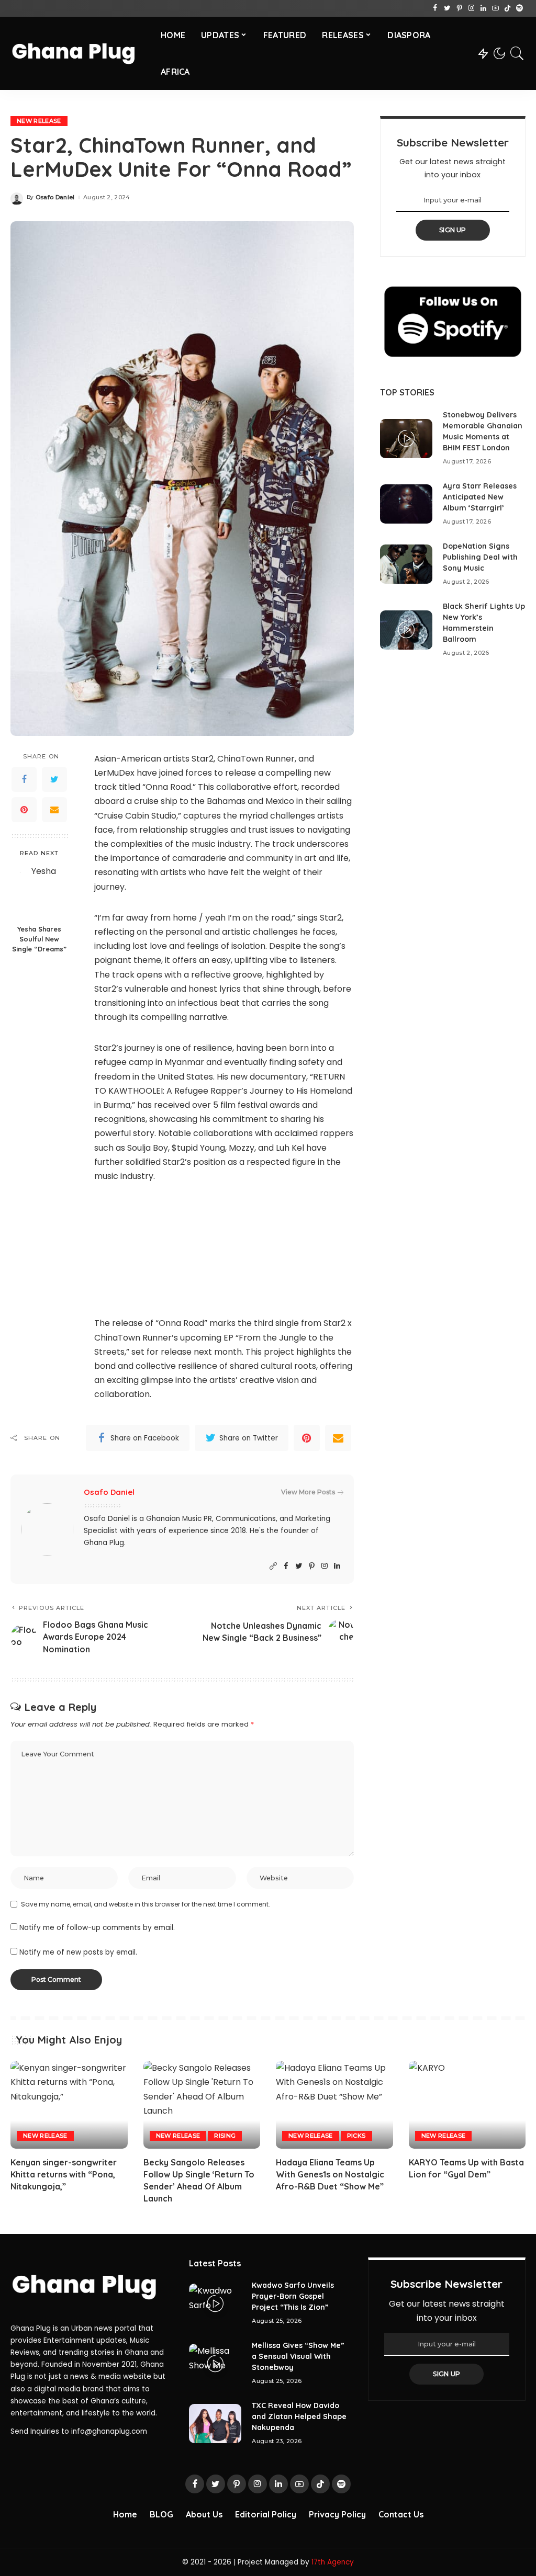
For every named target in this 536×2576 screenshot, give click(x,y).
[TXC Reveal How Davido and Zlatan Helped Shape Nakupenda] (215, 2424)
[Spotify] (520, 8)
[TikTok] (507, 8)
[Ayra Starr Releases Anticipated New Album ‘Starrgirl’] (406, 504)
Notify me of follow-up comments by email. (97, 1928)
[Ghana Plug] (78, 53)
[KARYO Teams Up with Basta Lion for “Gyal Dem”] (467, 2105)
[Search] (517, 53)
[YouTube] (495, 8)
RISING (225, 2136)
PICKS (356, 2136)
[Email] (54, 810)
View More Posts (308, 1492)
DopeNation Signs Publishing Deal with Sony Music (480, 557)
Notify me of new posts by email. (78, 1952)
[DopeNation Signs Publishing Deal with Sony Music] (406, 564)
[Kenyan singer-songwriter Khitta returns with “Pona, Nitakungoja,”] (69, 2105)
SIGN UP (453, 230)
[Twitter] (447, 8)
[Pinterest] (459, 8)
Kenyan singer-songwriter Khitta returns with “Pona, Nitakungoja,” (64, 2174)
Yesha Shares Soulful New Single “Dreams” (39, 939)
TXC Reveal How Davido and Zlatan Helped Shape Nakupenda (299, 2416)
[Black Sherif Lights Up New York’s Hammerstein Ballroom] (406, 630)
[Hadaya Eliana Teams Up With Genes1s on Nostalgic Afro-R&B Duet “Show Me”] (334, 2105)
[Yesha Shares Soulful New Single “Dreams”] (40, 892)
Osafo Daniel (55, 197)
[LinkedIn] (483, 8)
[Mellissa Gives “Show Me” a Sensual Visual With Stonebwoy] (215, 2363)
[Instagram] (471, 8)
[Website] (273, 1566)
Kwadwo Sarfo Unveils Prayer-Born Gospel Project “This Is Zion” (293, 2296)
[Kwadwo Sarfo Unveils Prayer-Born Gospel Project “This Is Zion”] (215, 2303)
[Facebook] (435, 8)
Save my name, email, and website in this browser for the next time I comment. (146, 1904)
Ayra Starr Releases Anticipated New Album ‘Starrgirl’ (480, 497)
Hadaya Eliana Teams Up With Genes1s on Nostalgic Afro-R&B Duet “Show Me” (330, 2174)
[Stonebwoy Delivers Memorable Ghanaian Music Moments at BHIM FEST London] (406, 439)
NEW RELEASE (39, 121)
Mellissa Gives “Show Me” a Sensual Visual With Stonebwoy (298, 2356)
